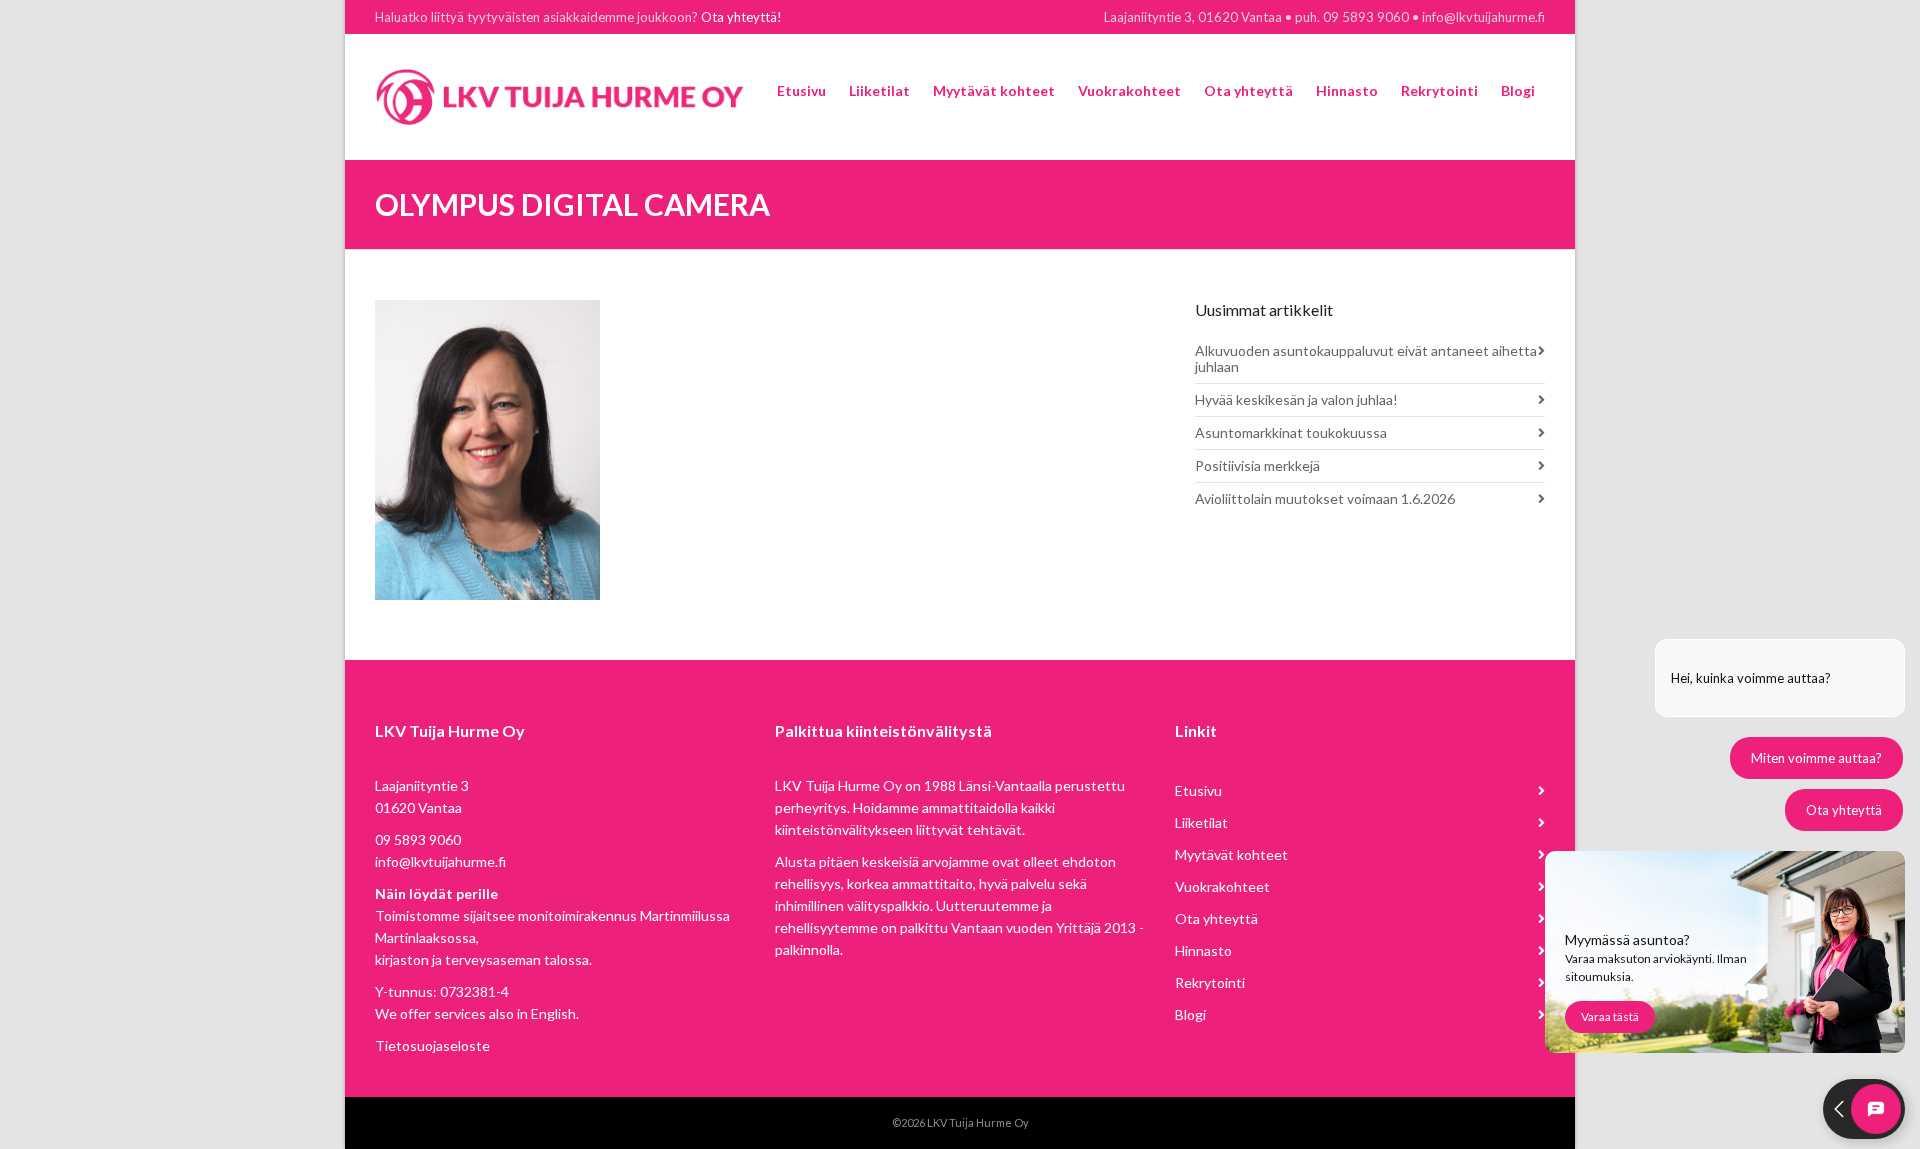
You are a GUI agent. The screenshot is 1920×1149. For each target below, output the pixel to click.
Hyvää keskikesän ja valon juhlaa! (1296, 399)
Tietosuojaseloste (432, 1045)
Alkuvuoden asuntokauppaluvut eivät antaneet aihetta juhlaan (1366, 358)
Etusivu (1198, 790)
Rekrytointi (1210, 982)
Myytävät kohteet (1231, 854)
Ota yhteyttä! (741, 17)
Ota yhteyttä (1216, 918)
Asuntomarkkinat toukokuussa (1291, 432)
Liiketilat (1201, 822)
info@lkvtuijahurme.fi (440, 861)
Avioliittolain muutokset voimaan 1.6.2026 (1325, 498)
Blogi (1190, 1014)
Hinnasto (1203, 950)
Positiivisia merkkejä (1257, 465)
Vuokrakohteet (1222, 886)
